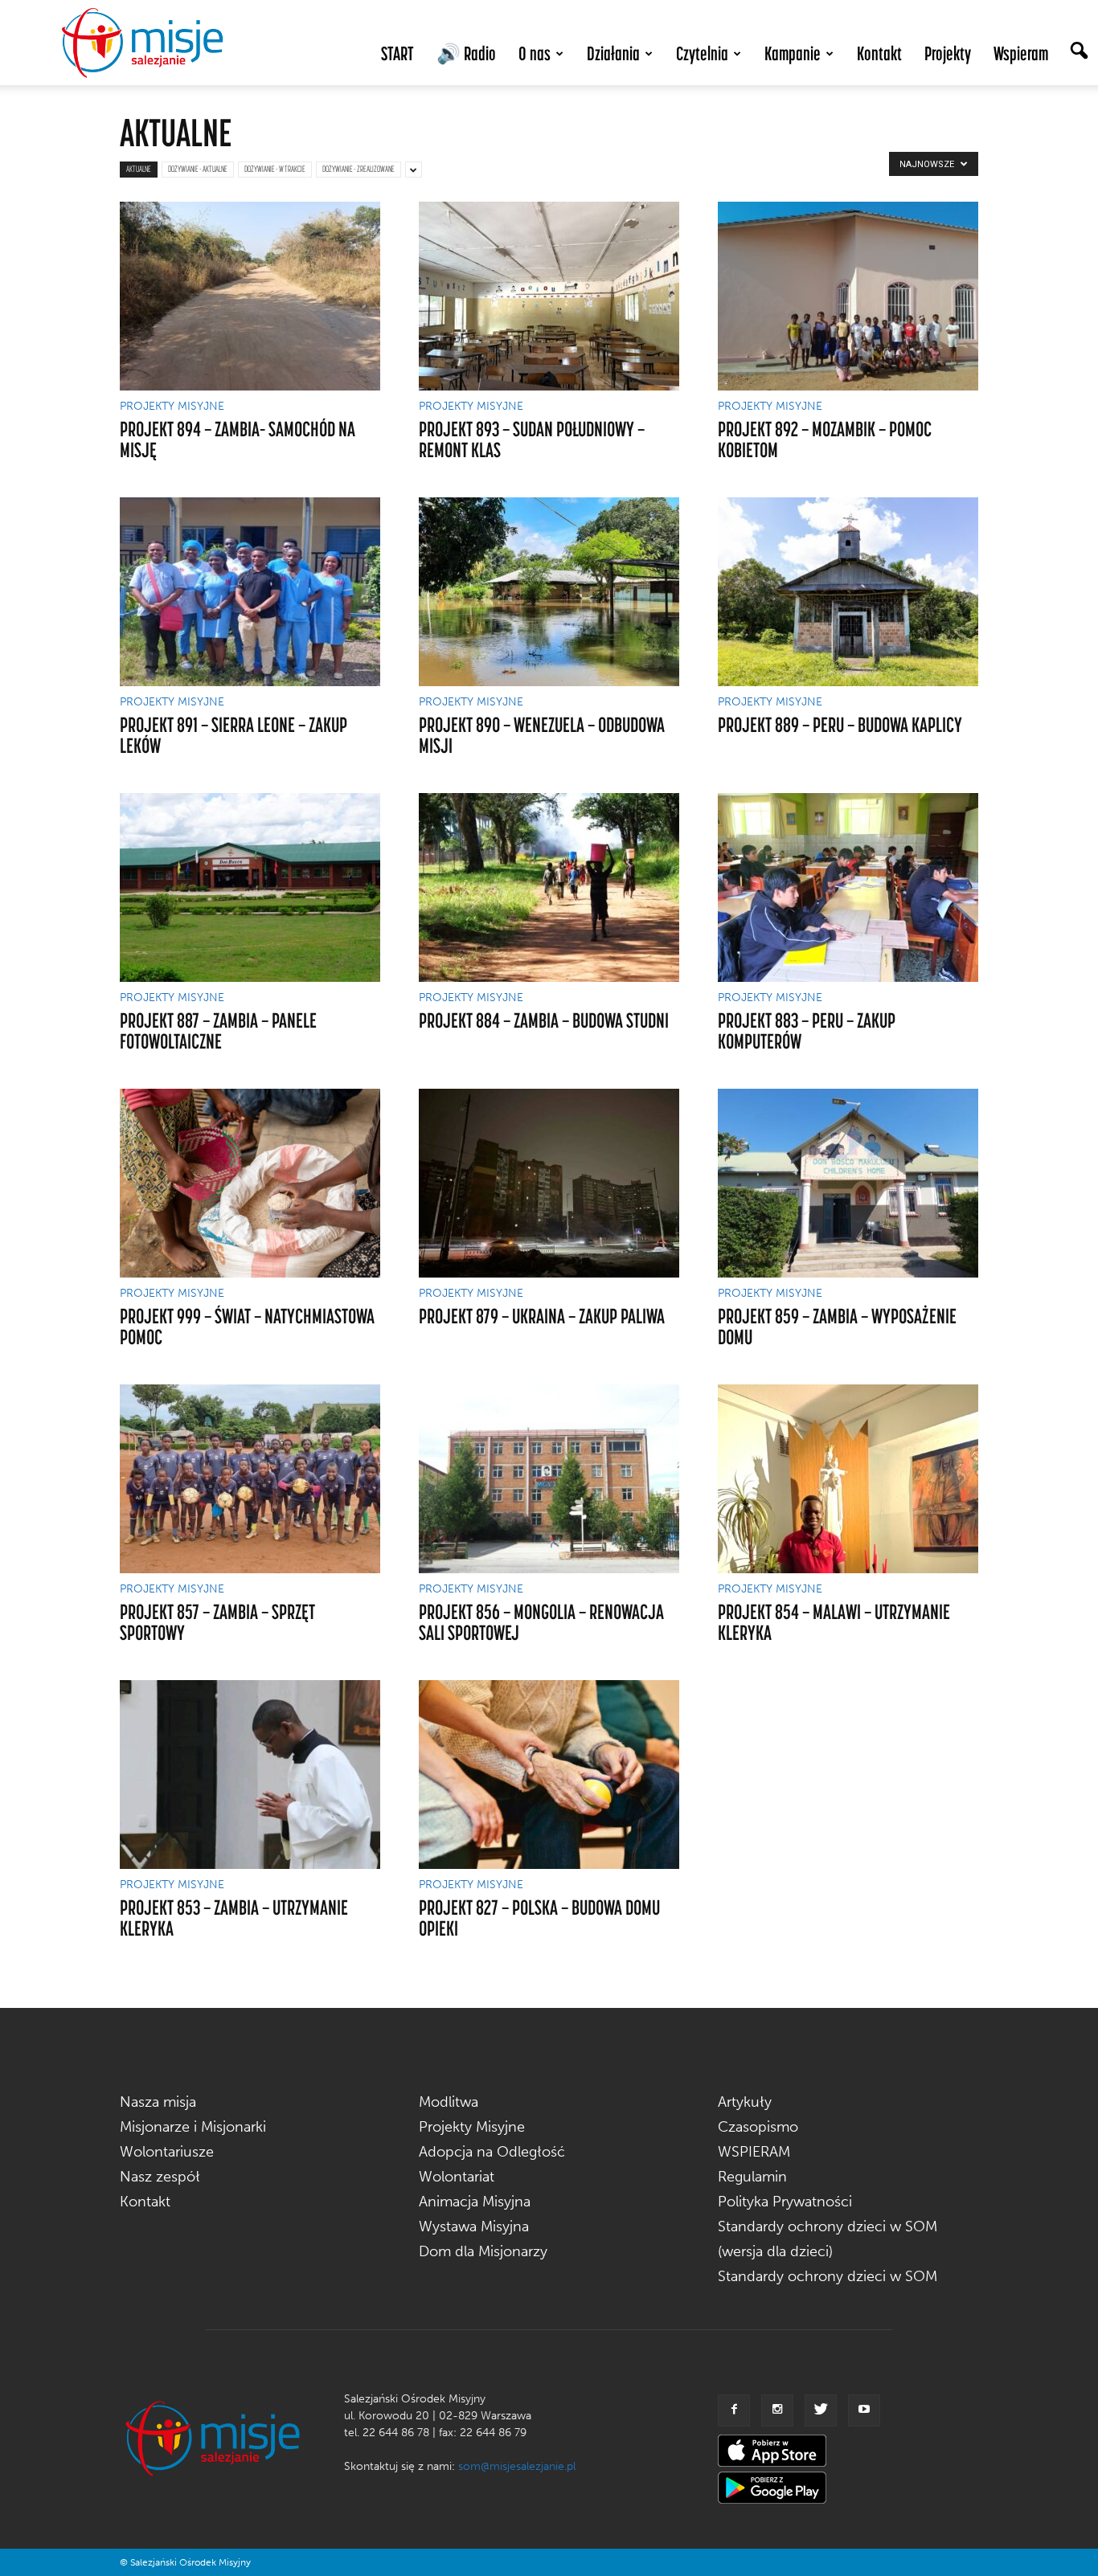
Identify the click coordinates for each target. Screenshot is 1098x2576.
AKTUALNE (139, 169)
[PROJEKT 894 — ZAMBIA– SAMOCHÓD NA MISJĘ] (250, 296)
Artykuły (745, 2102)
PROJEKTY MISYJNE (172, 407)
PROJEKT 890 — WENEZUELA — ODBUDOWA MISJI (542, 735)
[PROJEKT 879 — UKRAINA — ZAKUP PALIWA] (549, 1183)
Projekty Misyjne (472, 2127)
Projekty (948, 53)
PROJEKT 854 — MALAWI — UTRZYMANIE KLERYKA (834, 1622)
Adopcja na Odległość (492, 2152)
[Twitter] (821, 2410)
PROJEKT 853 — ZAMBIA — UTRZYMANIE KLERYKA (234, 1918)
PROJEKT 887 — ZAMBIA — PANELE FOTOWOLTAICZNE (218, 1030)
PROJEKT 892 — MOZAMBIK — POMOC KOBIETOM (825, 439)
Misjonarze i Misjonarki (193, 2127)
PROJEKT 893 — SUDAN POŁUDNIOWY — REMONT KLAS (532, 439)
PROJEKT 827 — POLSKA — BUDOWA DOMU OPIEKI (539, 1918)
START (397, 53)
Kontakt (879, 53)
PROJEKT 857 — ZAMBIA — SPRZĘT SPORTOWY (217, 1622)
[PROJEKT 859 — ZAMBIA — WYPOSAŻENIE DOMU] (848, 1183)
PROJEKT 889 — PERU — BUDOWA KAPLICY (840, 724)
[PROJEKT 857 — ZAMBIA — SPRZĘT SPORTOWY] (250, 1479)
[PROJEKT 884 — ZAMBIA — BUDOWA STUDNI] (549, 887)
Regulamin (752, 2177)
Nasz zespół (160, 2177)
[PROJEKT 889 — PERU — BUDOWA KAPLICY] (848, 592)
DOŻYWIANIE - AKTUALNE (198, 169)
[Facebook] (734, 2410)
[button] (1079, 52)
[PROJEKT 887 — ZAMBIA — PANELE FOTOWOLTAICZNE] (250, 887)
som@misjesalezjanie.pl (517, 2466)
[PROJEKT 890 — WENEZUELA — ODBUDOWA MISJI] (549, 592)
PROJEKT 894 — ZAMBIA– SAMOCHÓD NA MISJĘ (238, 439)
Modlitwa (449, 2102)
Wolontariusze (167, 2152)
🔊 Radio (466, 53)
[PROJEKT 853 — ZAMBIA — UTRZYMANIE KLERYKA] (250, 1775)
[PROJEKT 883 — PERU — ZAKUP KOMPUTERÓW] (848, 887)
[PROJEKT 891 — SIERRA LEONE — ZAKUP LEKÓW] (250, 592)
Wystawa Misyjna (474, 2226)
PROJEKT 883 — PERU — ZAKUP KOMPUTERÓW (807, 1030)
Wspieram (1021, 53)
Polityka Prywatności (785, 2202)
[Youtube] (864, 2410)
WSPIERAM (754, 2152)
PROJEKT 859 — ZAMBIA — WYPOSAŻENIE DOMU (837, 1326)
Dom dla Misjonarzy (483, 2251)
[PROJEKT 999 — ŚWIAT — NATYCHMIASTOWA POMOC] (250, 1183)
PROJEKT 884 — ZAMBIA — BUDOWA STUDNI (544, 1020)
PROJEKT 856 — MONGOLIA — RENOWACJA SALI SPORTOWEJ (541, 1622)
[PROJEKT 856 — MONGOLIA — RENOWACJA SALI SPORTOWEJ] (549, 1479)
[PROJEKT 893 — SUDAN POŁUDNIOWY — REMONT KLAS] (549, 296)
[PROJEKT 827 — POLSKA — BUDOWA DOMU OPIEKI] (549, 1775)
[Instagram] (777, 2410)
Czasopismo (758, 2127)
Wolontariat (457, 2177)
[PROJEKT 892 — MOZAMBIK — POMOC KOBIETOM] (848, 296)
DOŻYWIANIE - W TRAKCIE (275, 169)
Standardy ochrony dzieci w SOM (828, 2276)
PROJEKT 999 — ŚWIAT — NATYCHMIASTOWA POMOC (247, 1326)
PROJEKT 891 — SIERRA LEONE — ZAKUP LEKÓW (234, 735)
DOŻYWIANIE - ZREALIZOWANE (358, 169)
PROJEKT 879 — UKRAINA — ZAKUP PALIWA (542, 1316)
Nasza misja (158, 2102)
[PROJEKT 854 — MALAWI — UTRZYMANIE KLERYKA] (848, 1479)
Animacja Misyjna (475, 2202)
